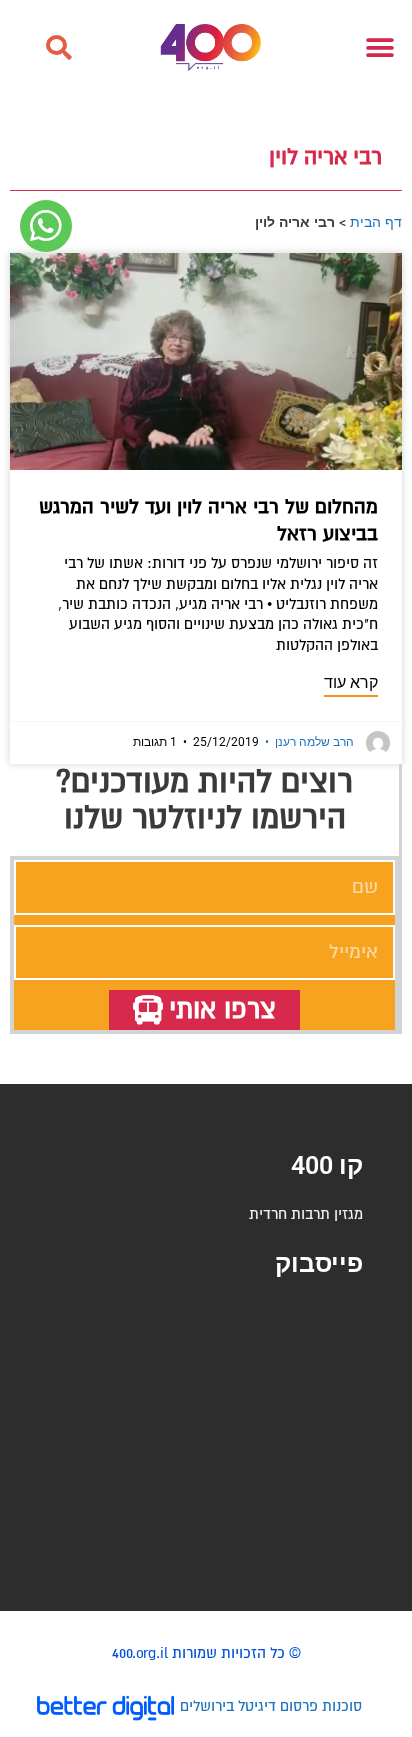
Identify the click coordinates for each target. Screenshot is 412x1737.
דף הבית (376, 221)
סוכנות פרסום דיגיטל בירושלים (271, 1706)
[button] (58, 48)
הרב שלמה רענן (309, 742)
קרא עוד (351, 682)
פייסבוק (319, 1263)
